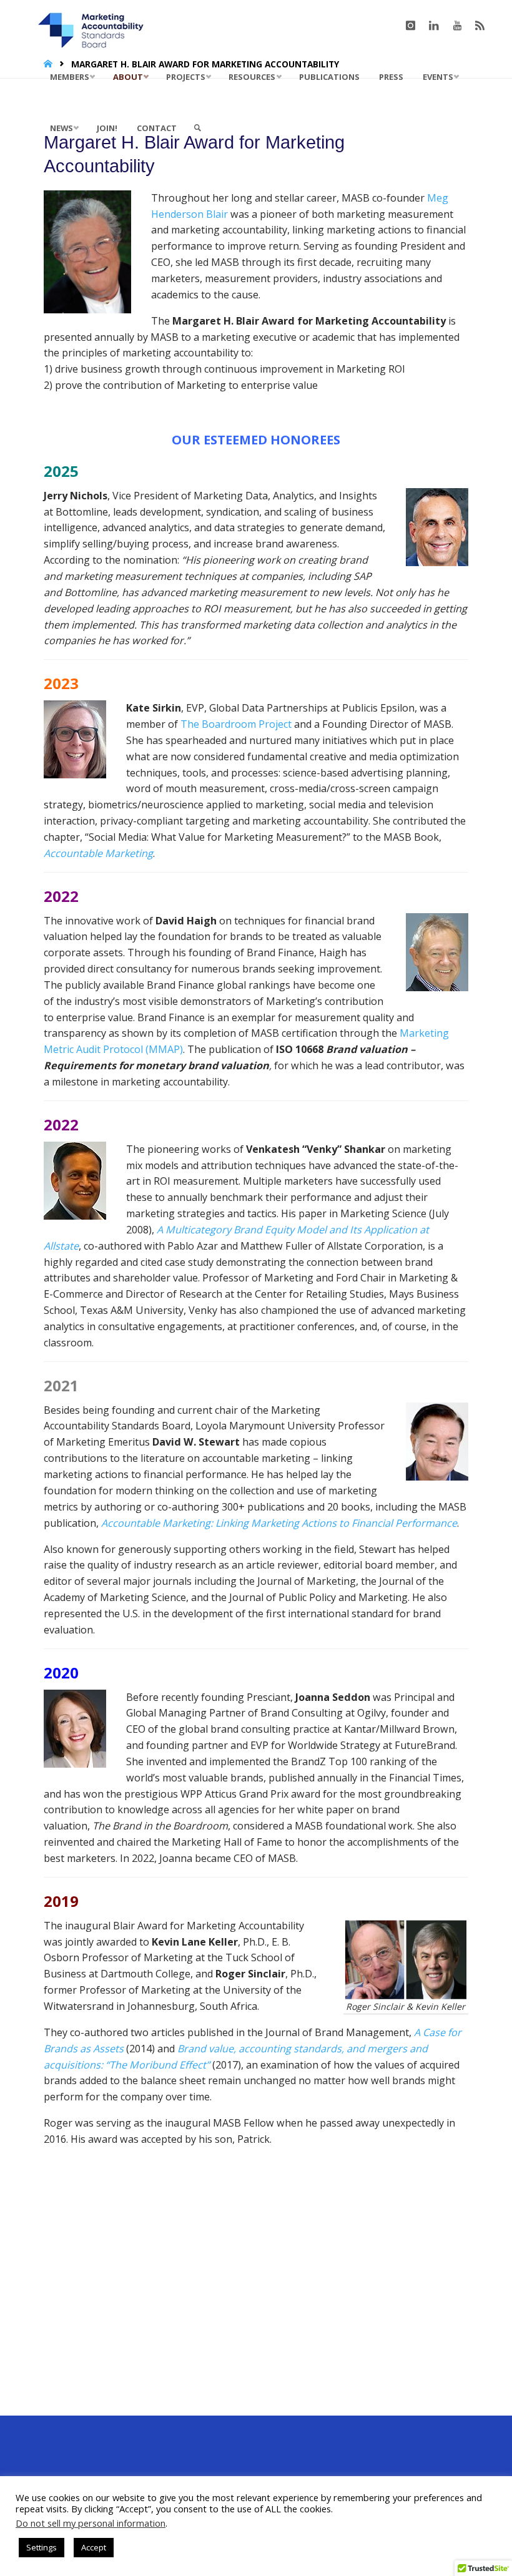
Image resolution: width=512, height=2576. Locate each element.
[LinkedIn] (434, 26)
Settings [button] (42, 2547)
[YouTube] (458, 26)
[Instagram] (410, 26)
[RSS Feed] (480, 26)
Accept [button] (94, 2547)
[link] (198, 128)
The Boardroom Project (236, 724)
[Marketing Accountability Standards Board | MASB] (95, 26)
